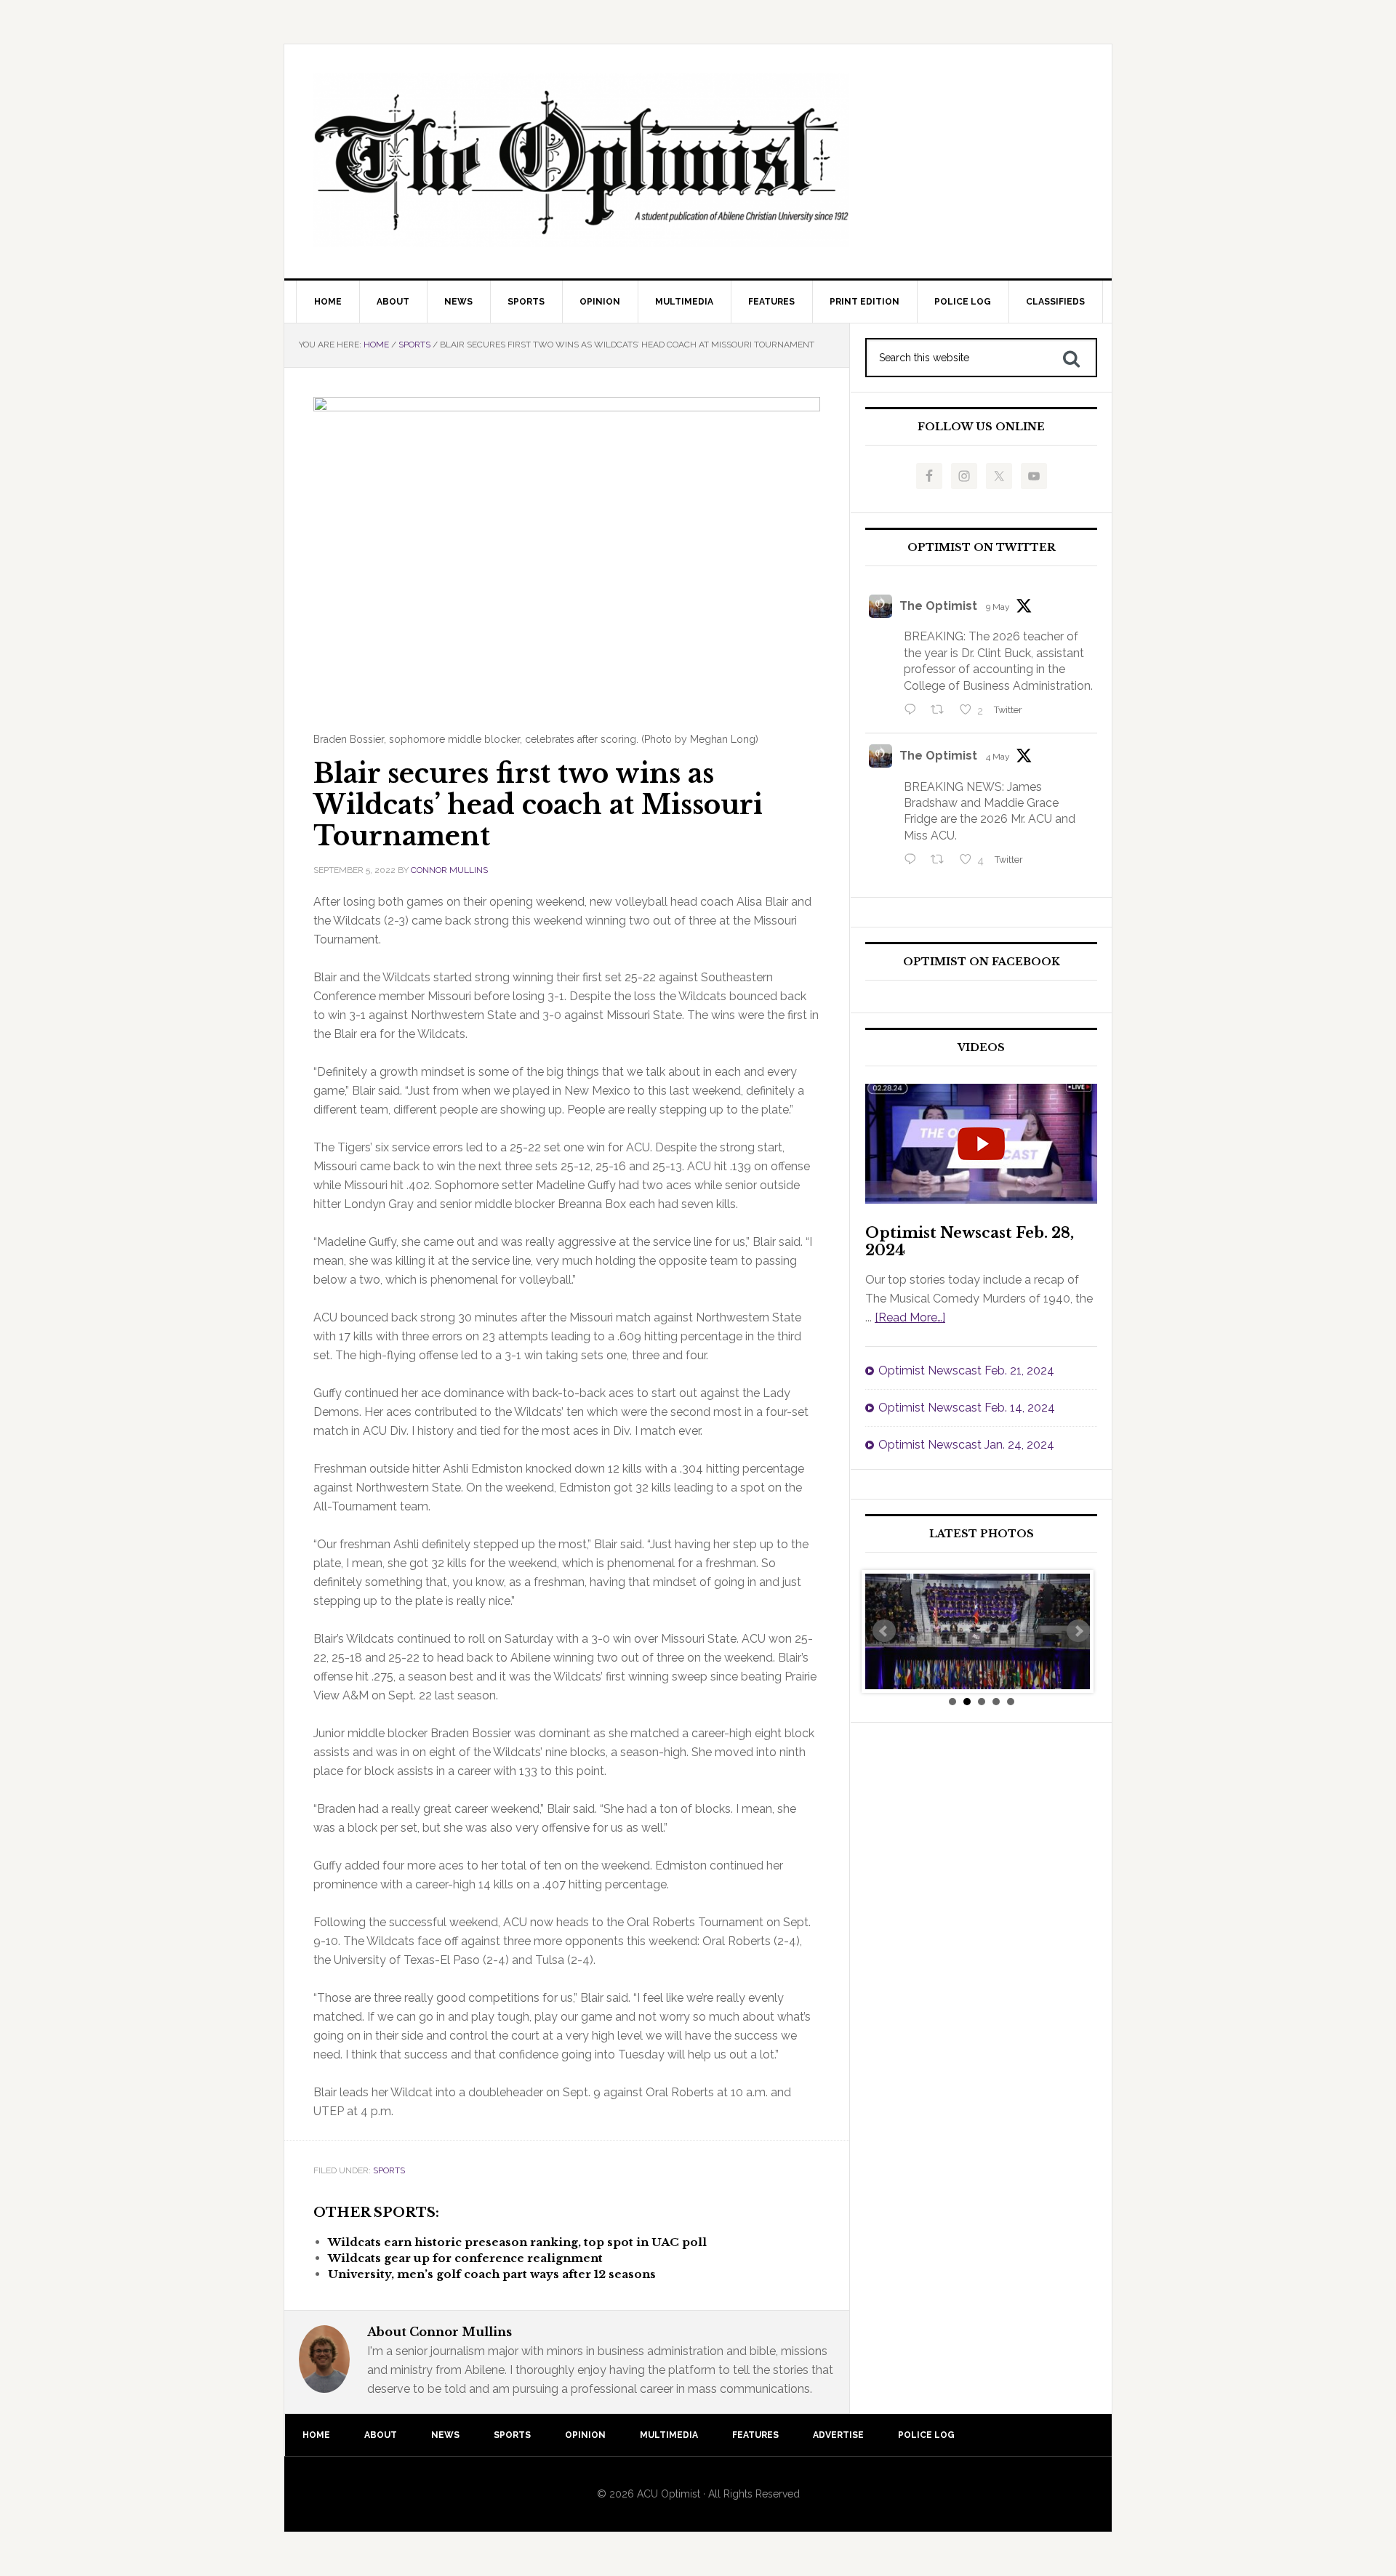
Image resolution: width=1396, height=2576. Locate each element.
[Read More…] (910, 1317)
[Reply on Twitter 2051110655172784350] (914, 861)
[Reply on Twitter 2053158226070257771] (914, 711)
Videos (981, 1048)
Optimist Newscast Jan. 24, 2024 (966, 1445)
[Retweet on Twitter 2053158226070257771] (942, 711)
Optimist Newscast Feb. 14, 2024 (967, 1408)
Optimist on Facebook (982, 962)
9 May (998, 607)
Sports (389, 2170)
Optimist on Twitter (982, 548)
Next (1078, 1631)
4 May (998, 757)
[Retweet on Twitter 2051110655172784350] (942, 861)
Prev (884, 1631)
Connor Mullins (449, 870)
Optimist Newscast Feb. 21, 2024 (966, 1370)
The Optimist (938, 606)
